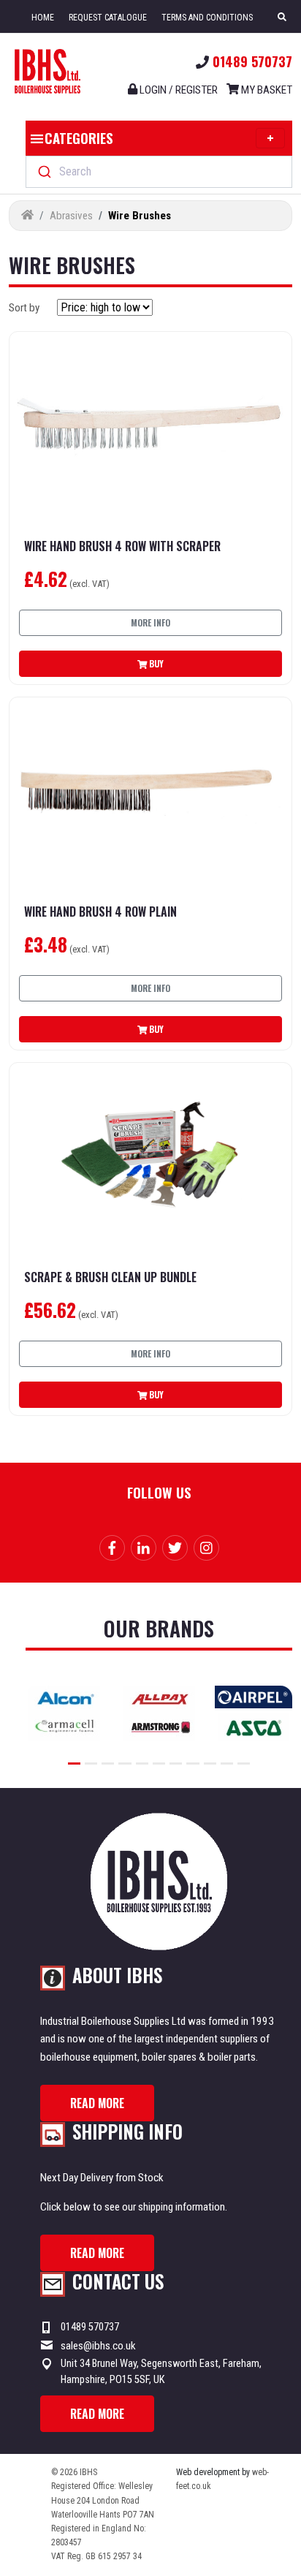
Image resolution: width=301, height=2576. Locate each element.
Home (43, 18)
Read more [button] (97, 2103)
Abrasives (71, 216)
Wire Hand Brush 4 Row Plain (100, 912)
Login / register (178, 90)
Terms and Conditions (207, 18)
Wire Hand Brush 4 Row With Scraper (122, 546)
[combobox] (159, 172)
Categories (79, 137)
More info (150, 622)
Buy (155, 663)
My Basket (266, 90)
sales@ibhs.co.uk (98, 2346)
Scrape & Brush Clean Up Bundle (110, 1277)
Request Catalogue (108, 18)
